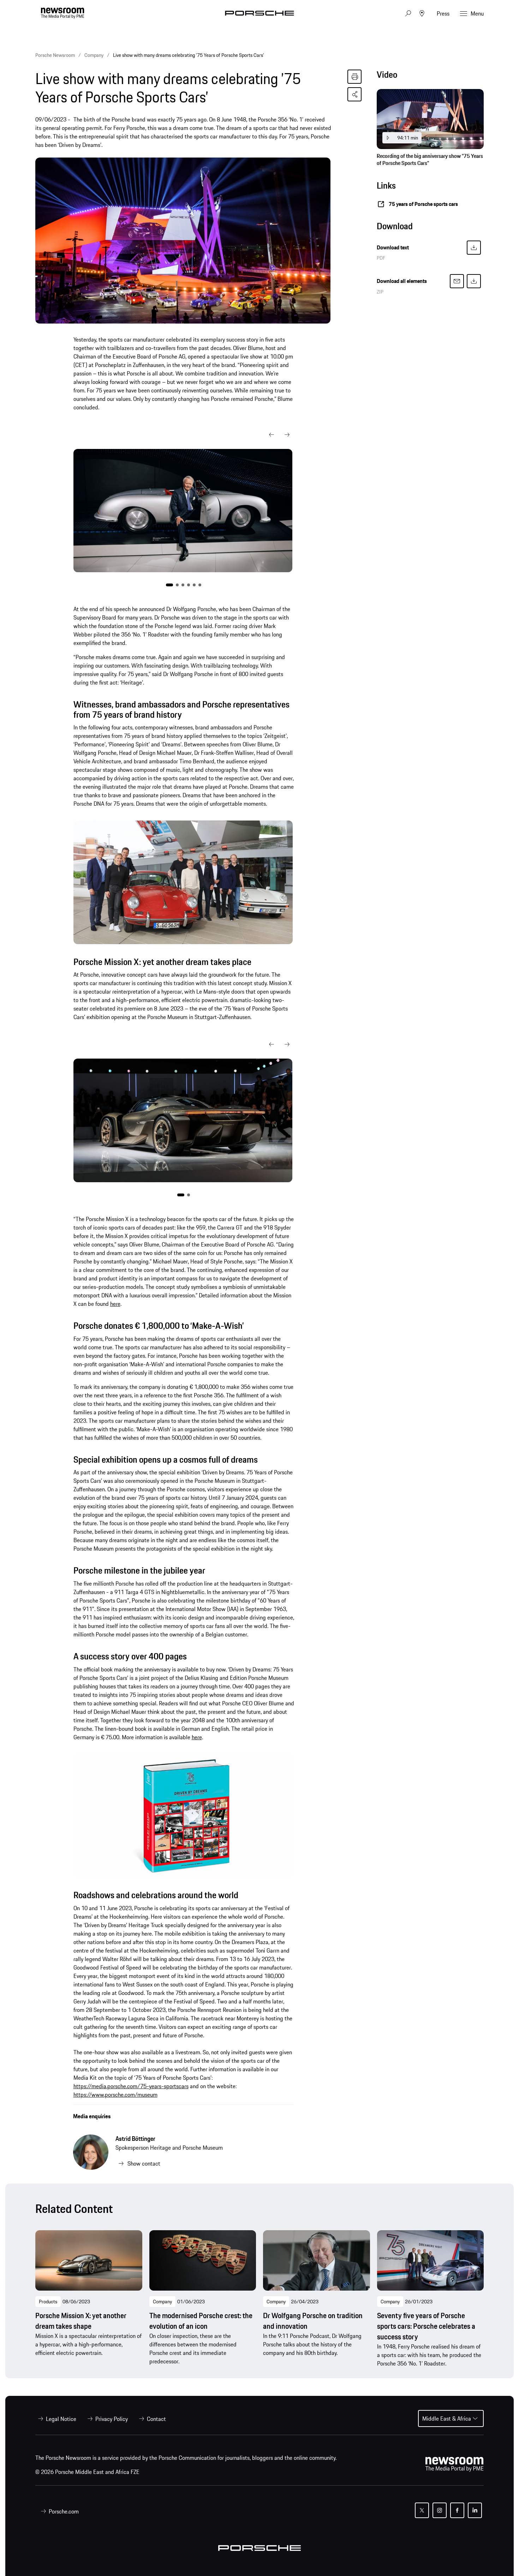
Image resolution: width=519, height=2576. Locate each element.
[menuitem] (56, 2419)
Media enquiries (92, 2116)
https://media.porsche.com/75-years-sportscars (131, 2086)
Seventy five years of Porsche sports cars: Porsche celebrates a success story (426, 2326)
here (115, 1304)
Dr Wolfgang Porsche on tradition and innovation (313, 2321)
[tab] (430, 76)
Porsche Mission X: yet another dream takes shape (81, 2321)
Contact (156, 2419)
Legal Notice (61, 2419)
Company (162, 2302)
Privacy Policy (112, 2419)
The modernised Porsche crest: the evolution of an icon (201, 2321)
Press (443, 13)
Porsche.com (64, 2511)
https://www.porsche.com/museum (115, 2095)
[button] (272, 435)
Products (48, 2302)
